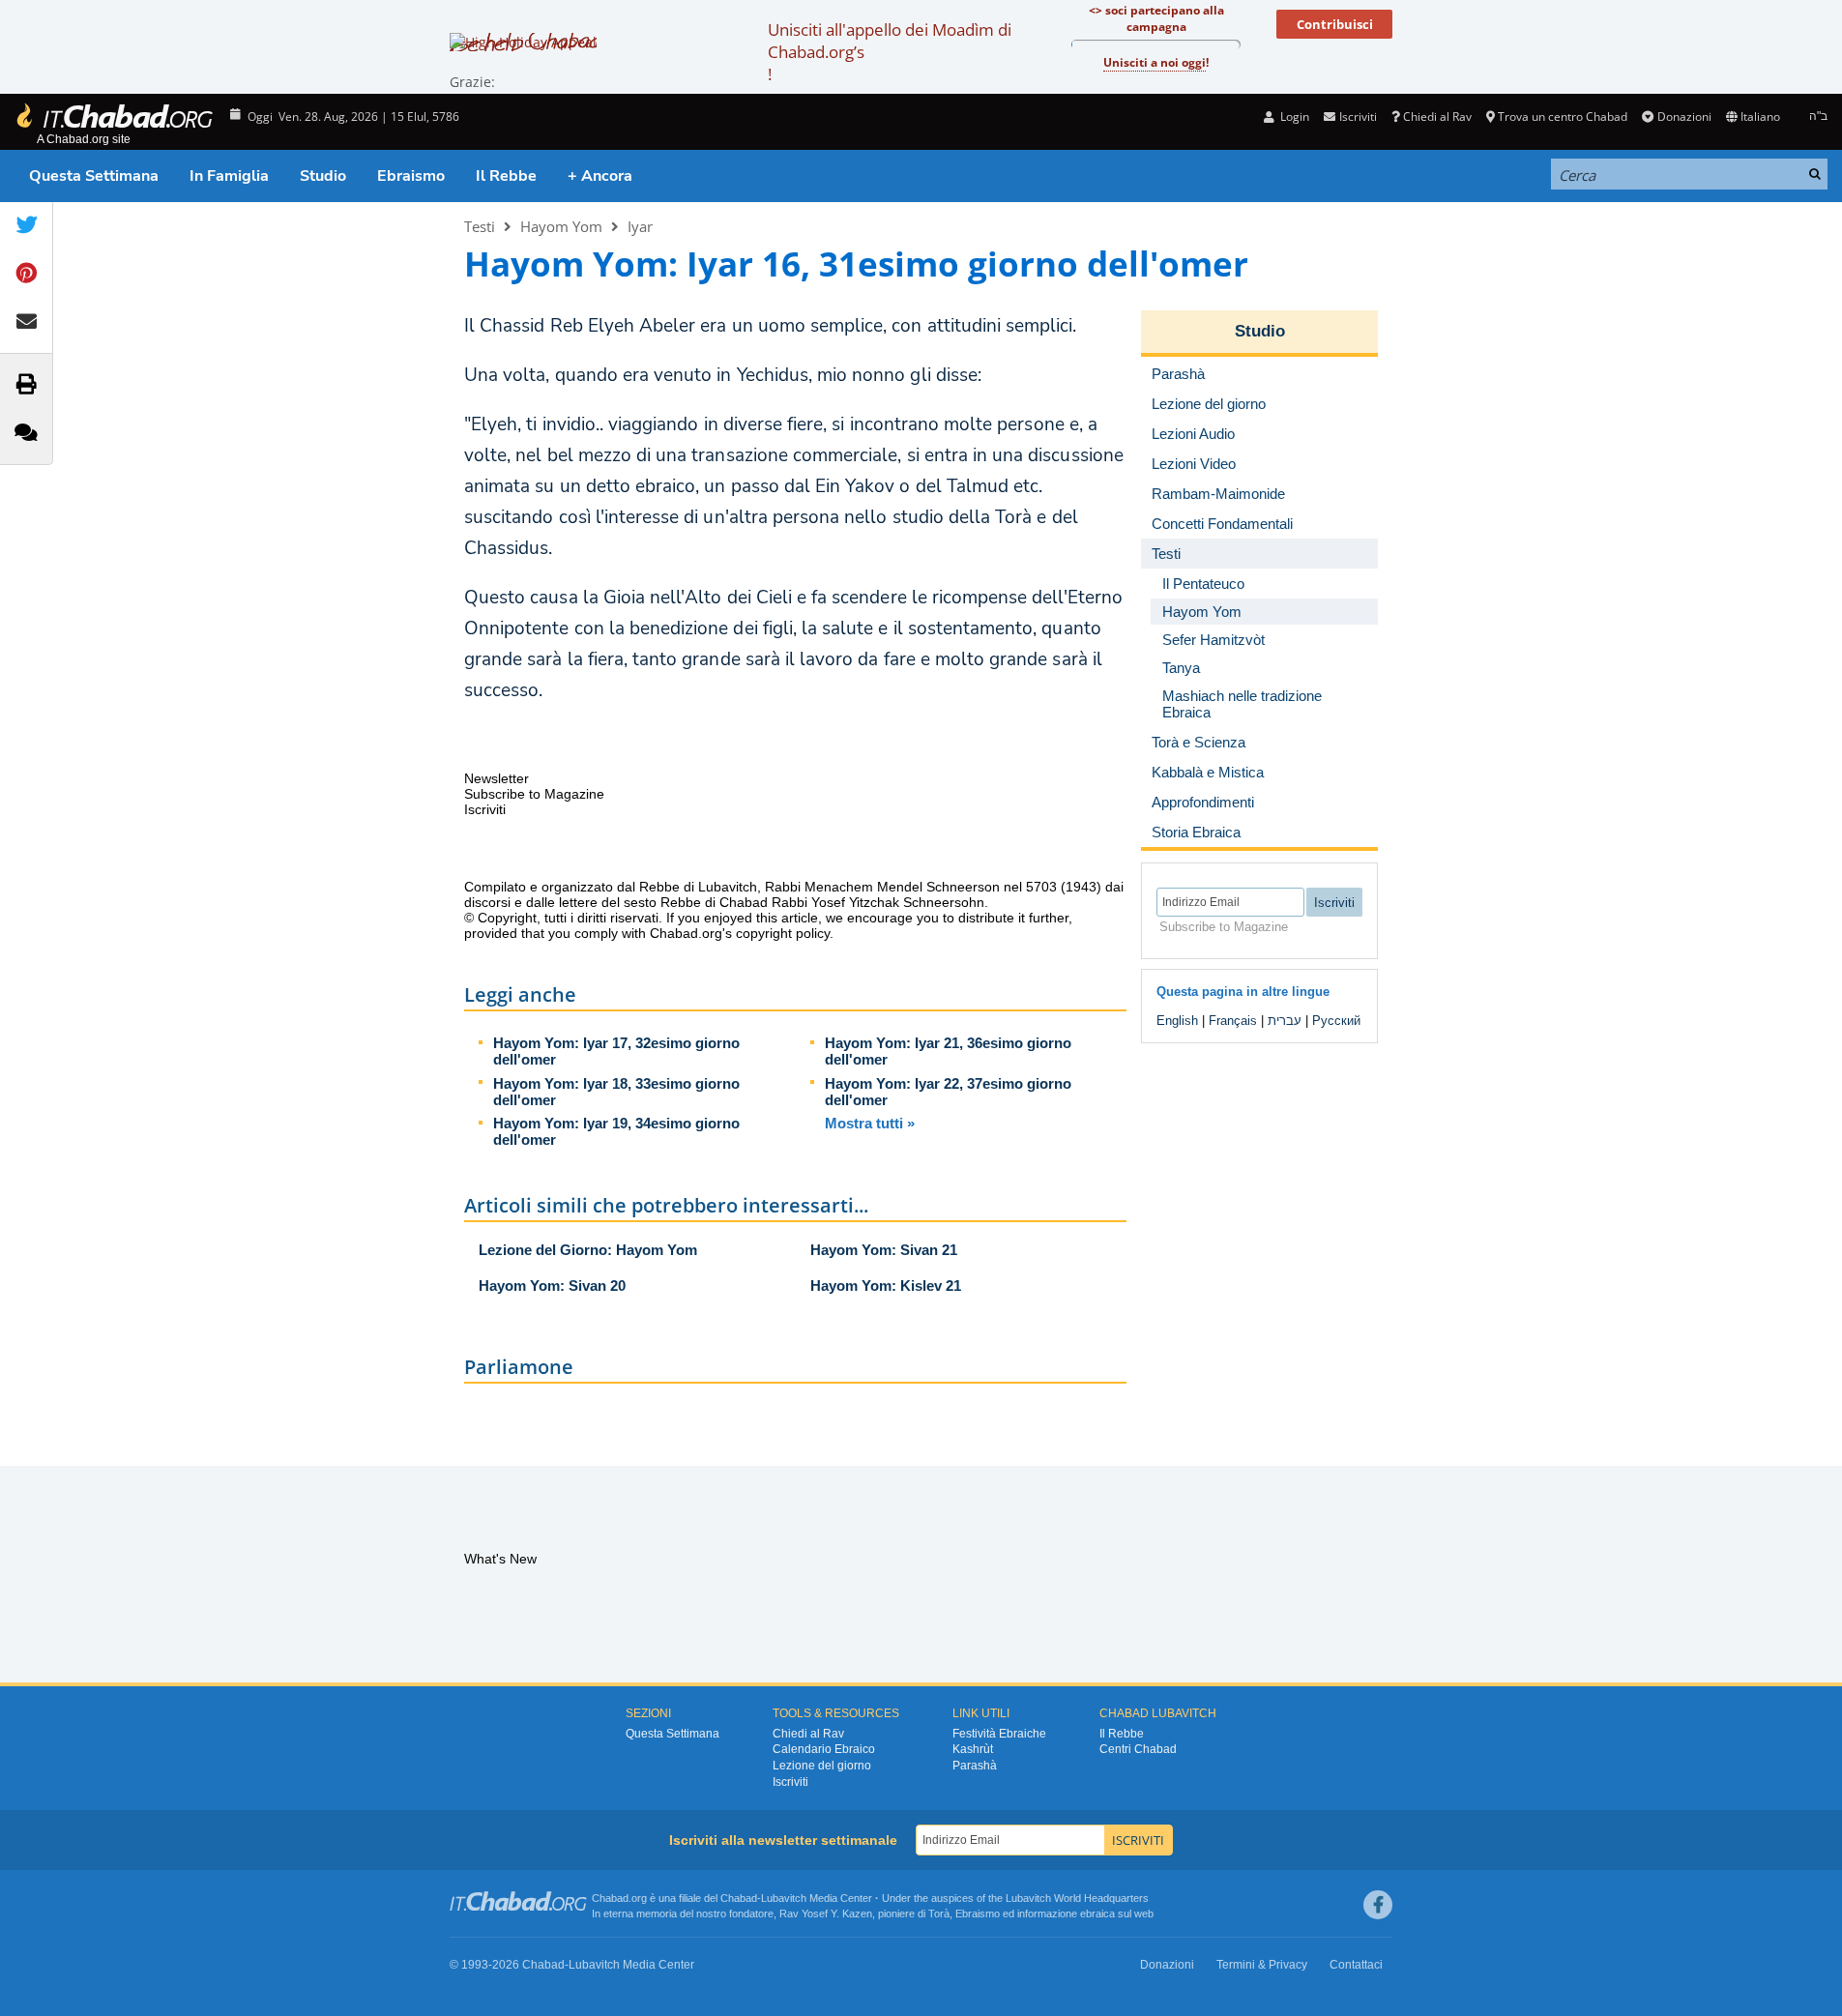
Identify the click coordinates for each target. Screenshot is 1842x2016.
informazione (1047, 1914)
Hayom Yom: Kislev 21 (886, 1286)
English (1177, 1021)
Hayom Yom (561, 226)
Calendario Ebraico (824, 1749)
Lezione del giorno (822, 1766)
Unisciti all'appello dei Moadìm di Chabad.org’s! (890, 52)
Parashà (975, 1766)
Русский (1336, 1021)
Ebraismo (411, 176)
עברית (1285, 1021)
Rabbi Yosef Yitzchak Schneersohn (878, 902)
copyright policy (783, 933)
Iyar (640, 226)
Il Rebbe (506, 176)
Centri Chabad (1138, 1749)
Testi (480, 226)
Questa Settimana (94, 176)
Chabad (739, 1898)
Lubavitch (784, 1898)
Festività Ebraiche (999, 1734)
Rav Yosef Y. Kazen (826, 1914)
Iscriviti (790, 1782)
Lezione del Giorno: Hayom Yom (588, 1250)
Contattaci (1356, 1965)
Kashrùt (973, 1749)
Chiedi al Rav (1437, 117)
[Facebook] (1378, 1905)
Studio (323, 176)
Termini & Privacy (1262, 1965)
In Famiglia (229, 176)
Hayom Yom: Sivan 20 (552, 1286)
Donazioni (1684, 117)
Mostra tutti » (870, 1123)
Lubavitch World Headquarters (1077, 1898)
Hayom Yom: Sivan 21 (884, 1250)
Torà (939, 1914)
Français (1233, 1021)
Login (1293, 117)
